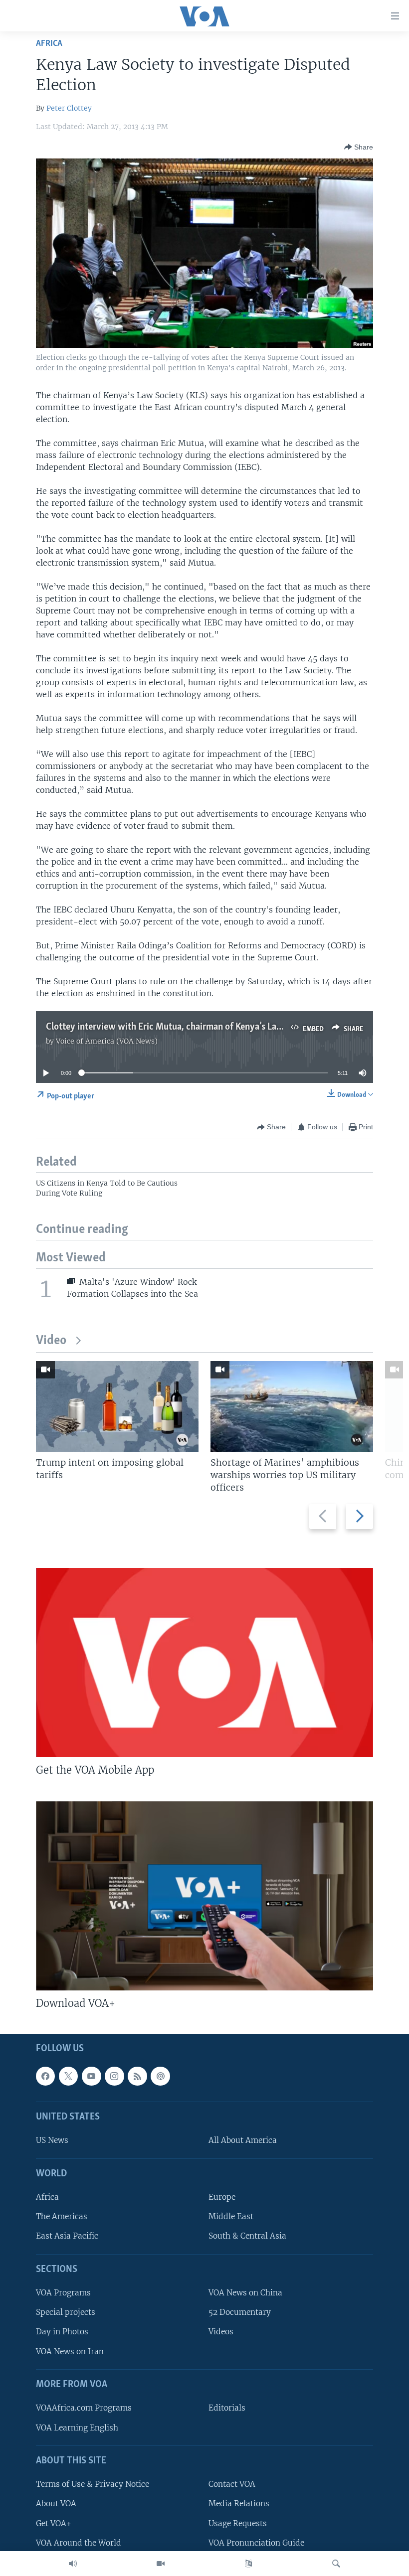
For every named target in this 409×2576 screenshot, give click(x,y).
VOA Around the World (79, 2542)
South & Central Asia (247, 2236)
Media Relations (239, 2503)
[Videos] (161, 2564)
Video (51, 1341)
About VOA (56, 2503)
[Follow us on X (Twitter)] (68, 2076)
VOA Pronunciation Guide (256, 2542)
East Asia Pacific (67, 2236)
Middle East (231, 2216)
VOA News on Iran (70, 2351)
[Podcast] (160, 2076)
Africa (49, 44)
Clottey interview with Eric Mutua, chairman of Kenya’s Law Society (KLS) (192, 1027)
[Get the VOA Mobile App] (204, 1663)
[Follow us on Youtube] (91, 2076)
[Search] (336, 2564)
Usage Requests (238, 2523)
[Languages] (248, 2564)
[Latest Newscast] (73, 2564)
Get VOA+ (54, 2523)
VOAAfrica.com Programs (84, 2408)
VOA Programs (63, 2293)
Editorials (227, 2408)
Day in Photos (62, 2332)
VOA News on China (245, 2293)
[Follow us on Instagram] (114, 2076)
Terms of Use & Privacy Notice (93, 2484)
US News (52, 2140)
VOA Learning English (77, 2427)
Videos (221, 2332)
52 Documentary (240, 2312)
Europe (222, 2197)
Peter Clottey (69, 108)
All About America (243, 2140)
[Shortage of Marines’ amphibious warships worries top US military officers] (292, 1407)
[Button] (359, 147)
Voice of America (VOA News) (107, 1041)
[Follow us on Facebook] (45, 2076)
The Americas (62, 2216)
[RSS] (137, 2076)
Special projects (66, 2312)
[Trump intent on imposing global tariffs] (117, 1407)
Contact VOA (232, 2484)
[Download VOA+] (204, 1896)
